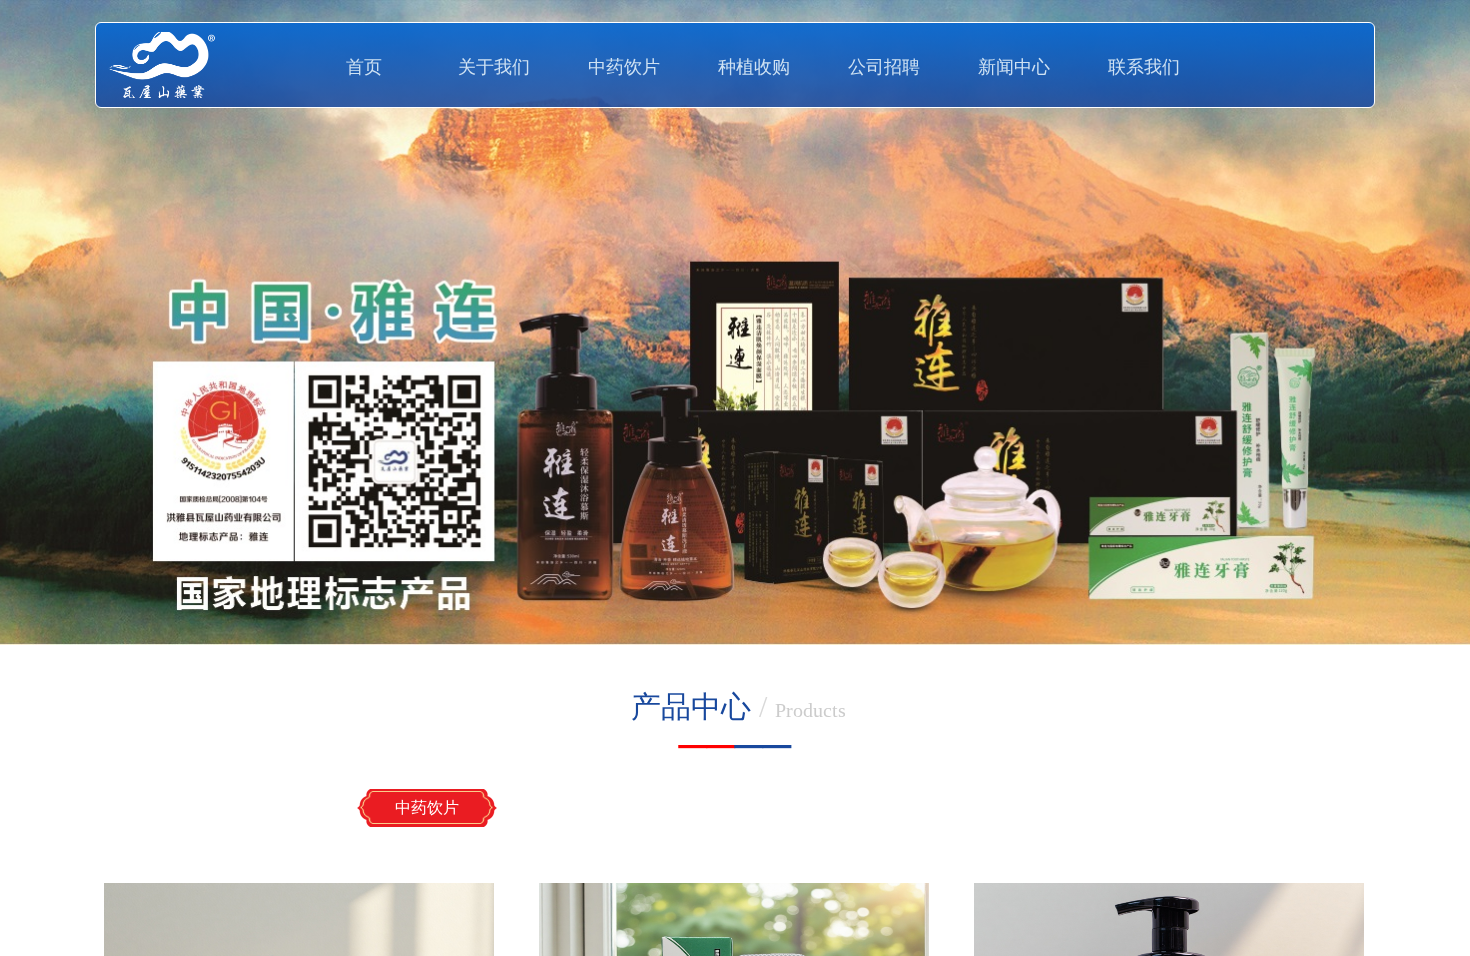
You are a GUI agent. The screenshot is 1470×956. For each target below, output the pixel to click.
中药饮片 (624, 67)
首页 (364, 67)
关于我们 (494, 67)
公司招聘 (884, 67)
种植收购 (754, 67)
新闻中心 (1014, 67)
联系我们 (1144, 67)
